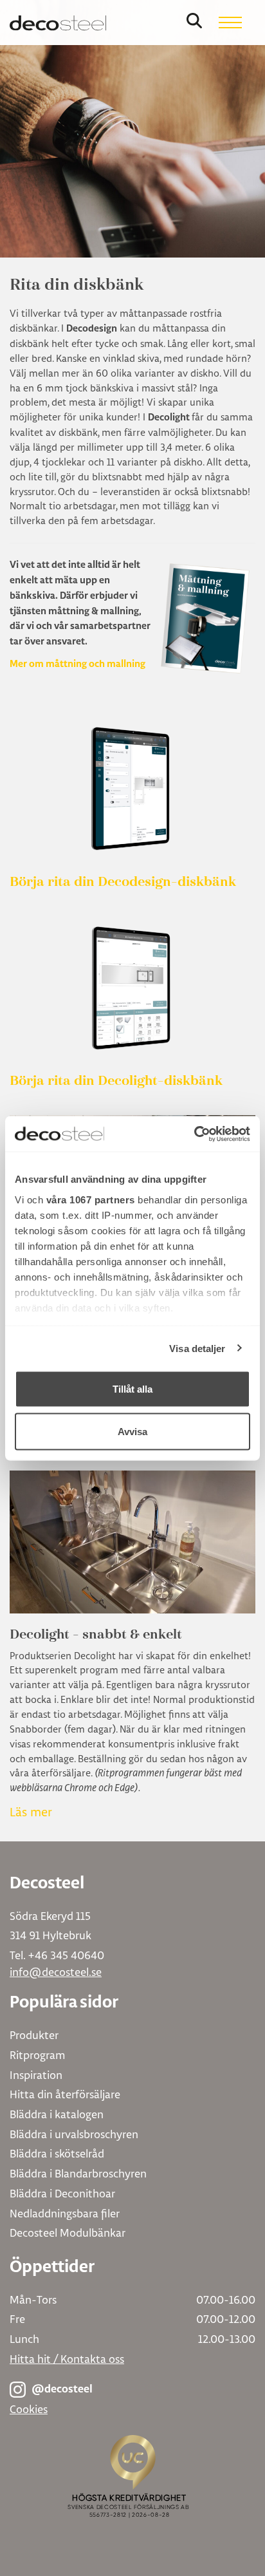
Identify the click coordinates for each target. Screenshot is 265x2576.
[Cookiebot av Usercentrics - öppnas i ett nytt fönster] (194, 1134)
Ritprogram (37, 2055)
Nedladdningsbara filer (65, 2213)
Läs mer (31, 1812)
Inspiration (36, 2075)
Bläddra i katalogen (57, 2114)
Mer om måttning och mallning (78, 664)
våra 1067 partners (91, 1199)
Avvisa (132, 1431)
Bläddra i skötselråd (57, 2153)
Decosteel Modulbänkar (68, 2233)
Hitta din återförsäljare (65, 2094)
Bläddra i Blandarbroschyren (78, 2173)
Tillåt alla (132, 1389)
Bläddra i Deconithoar (62, 2193)
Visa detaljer (197, 1348)
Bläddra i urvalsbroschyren (74, 2134)
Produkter (34, 2035)
